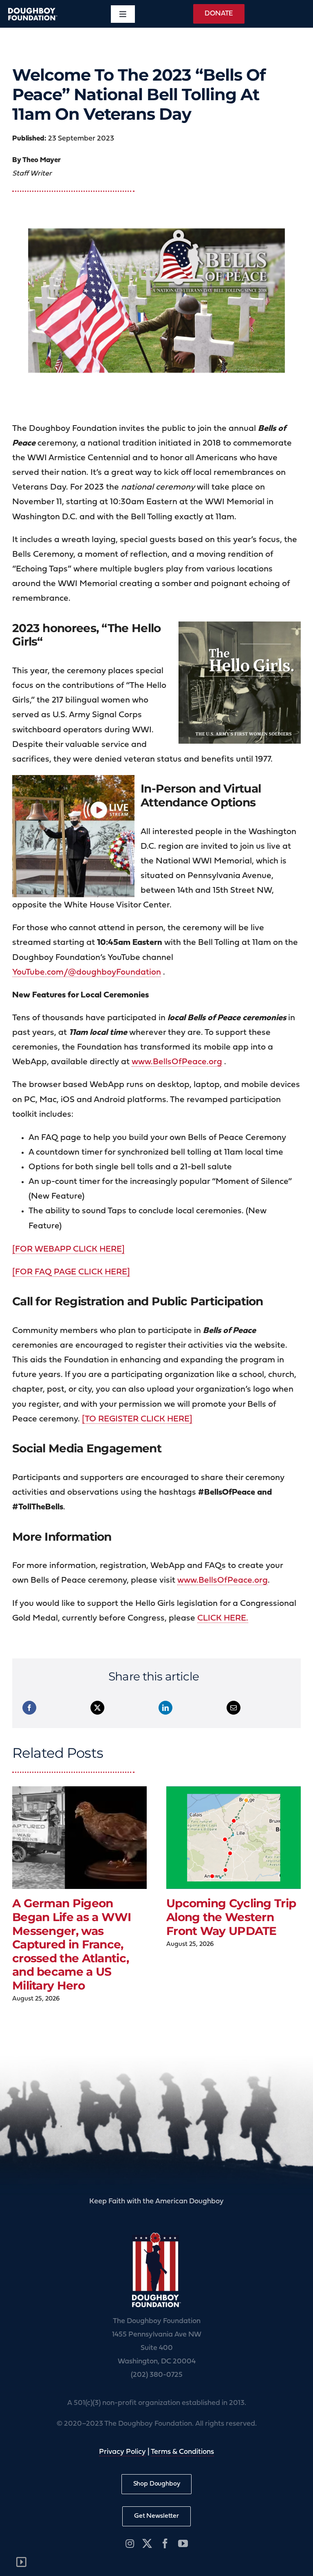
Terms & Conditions (182, 2452)
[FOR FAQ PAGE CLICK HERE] (71, 1272)
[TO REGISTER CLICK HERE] (137, 1419)
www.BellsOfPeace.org (177, 1062)
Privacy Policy (122, 2452)
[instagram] (130, 2543)
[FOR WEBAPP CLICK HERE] (68, 1249)
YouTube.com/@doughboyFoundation (87, 972)
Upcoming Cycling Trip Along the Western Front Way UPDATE (231, 1917)
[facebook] (165, 2543)
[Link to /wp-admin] (21, 2562)
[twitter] (147, 2543)
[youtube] (183, 2543)
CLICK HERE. (223, 1618)
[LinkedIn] (165, 1708)
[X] (97, 1708)
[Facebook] (29, 1708)
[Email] (234, 1708)
